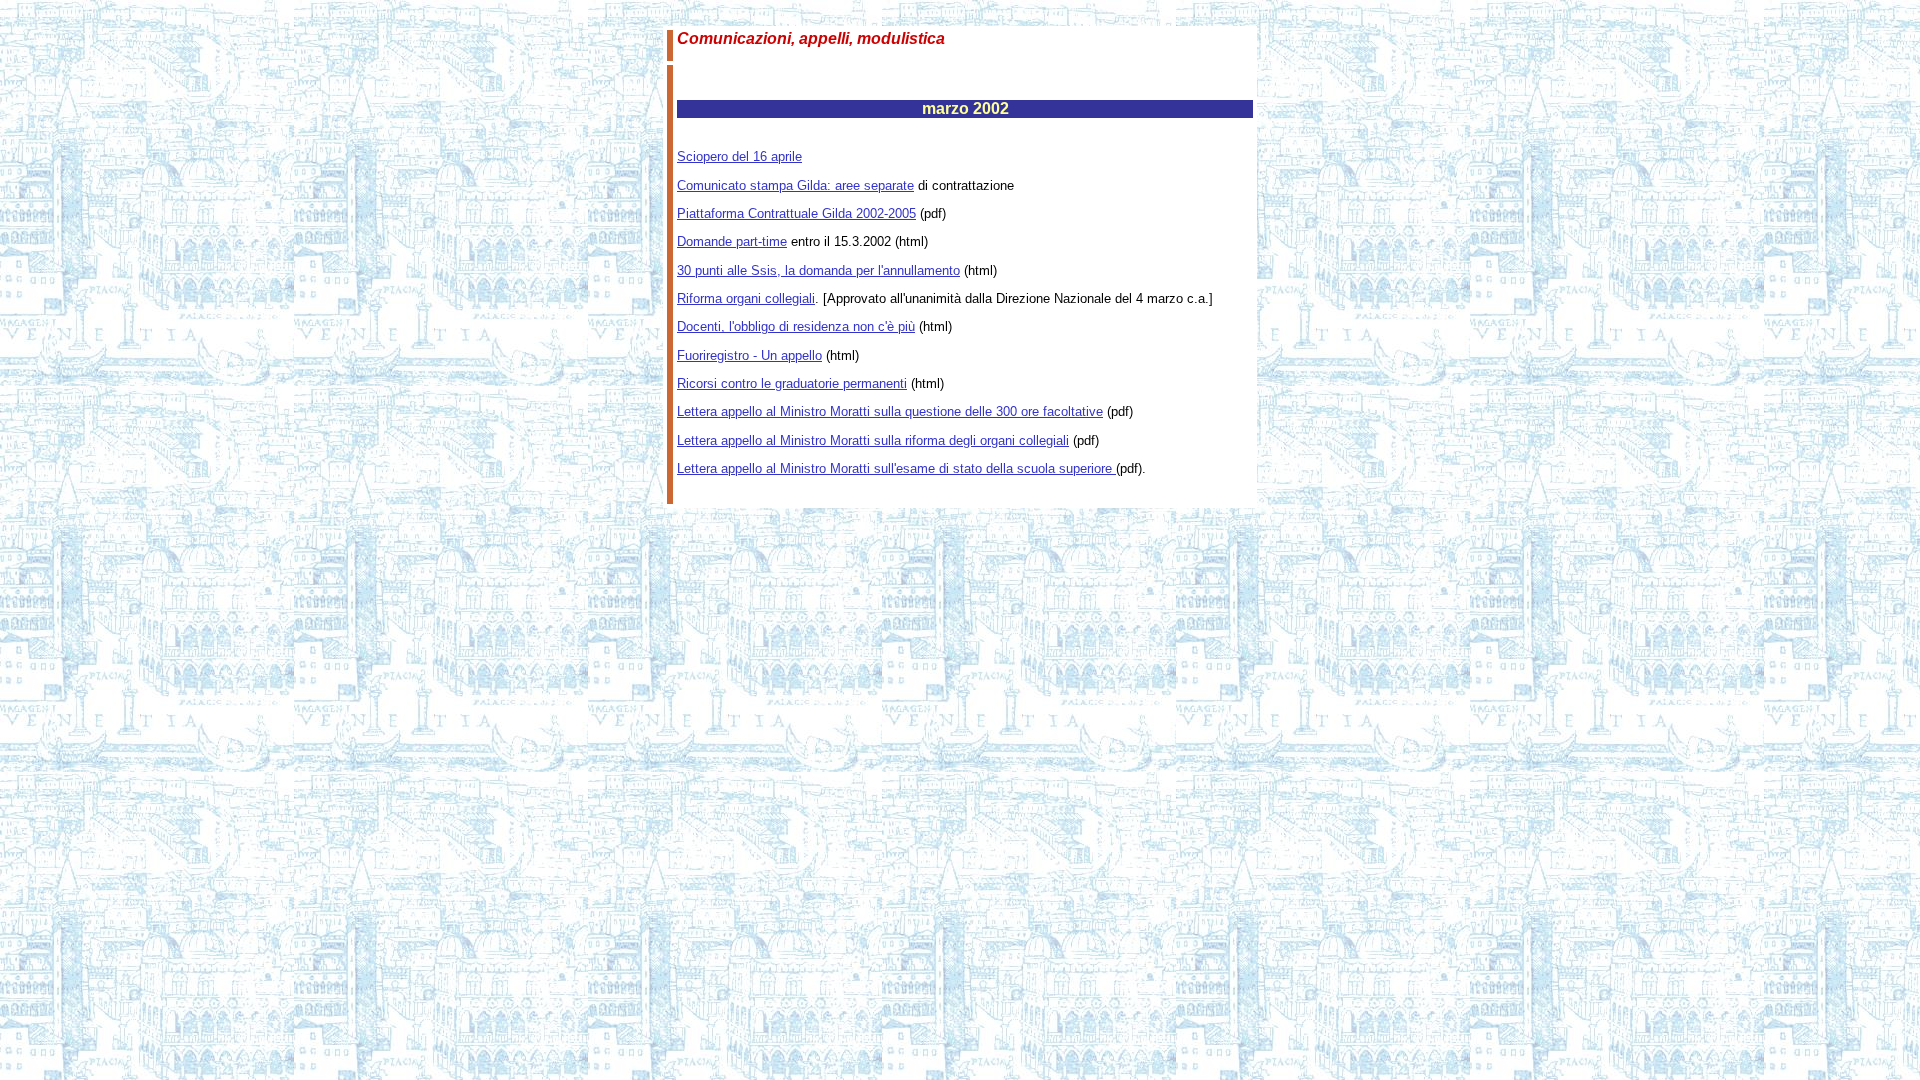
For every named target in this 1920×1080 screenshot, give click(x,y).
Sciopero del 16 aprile (739, 156)
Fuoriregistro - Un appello (749, 355)
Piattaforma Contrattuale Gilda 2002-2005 (796, 213)
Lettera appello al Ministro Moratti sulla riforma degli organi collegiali (873, 440)
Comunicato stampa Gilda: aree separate (795, 185)
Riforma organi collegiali (746, 298)
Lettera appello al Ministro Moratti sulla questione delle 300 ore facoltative (890, 411)
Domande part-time (732, 241)
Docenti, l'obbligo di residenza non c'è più (796, 326)
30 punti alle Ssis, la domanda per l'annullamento (818, 270)
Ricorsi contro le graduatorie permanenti (792, 383)
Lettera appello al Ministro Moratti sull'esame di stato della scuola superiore (896, 468)
